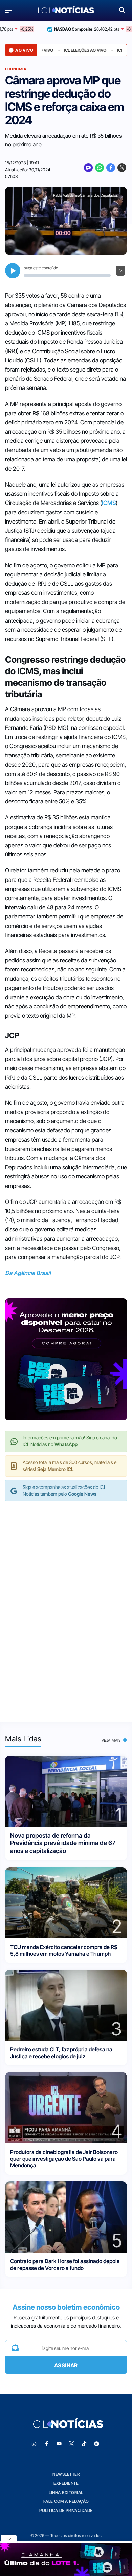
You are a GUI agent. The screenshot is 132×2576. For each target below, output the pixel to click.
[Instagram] (34, 2444)
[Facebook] (111, 168)
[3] (66, 2005)
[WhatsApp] (100, 168)
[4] (66, 2107)
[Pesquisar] (122, 9)
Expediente (66, 2483)
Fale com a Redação (66, 2501)
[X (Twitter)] (122, 168)
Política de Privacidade (66, 2510)
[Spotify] (97, 2444)
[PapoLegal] (88, 168)
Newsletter (66, 2474)
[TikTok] (84, 2444)
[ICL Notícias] (66, 10)
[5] (66, 2217)
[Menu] (10, 10)
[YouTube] (59, 2444)
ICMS (109, 503)
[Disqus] (66, 1605)
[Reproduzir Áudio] (13, 271)
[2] (66, 1902)
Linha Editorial (66, 2492)
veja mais (112, 1740)
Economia (16, 69)
